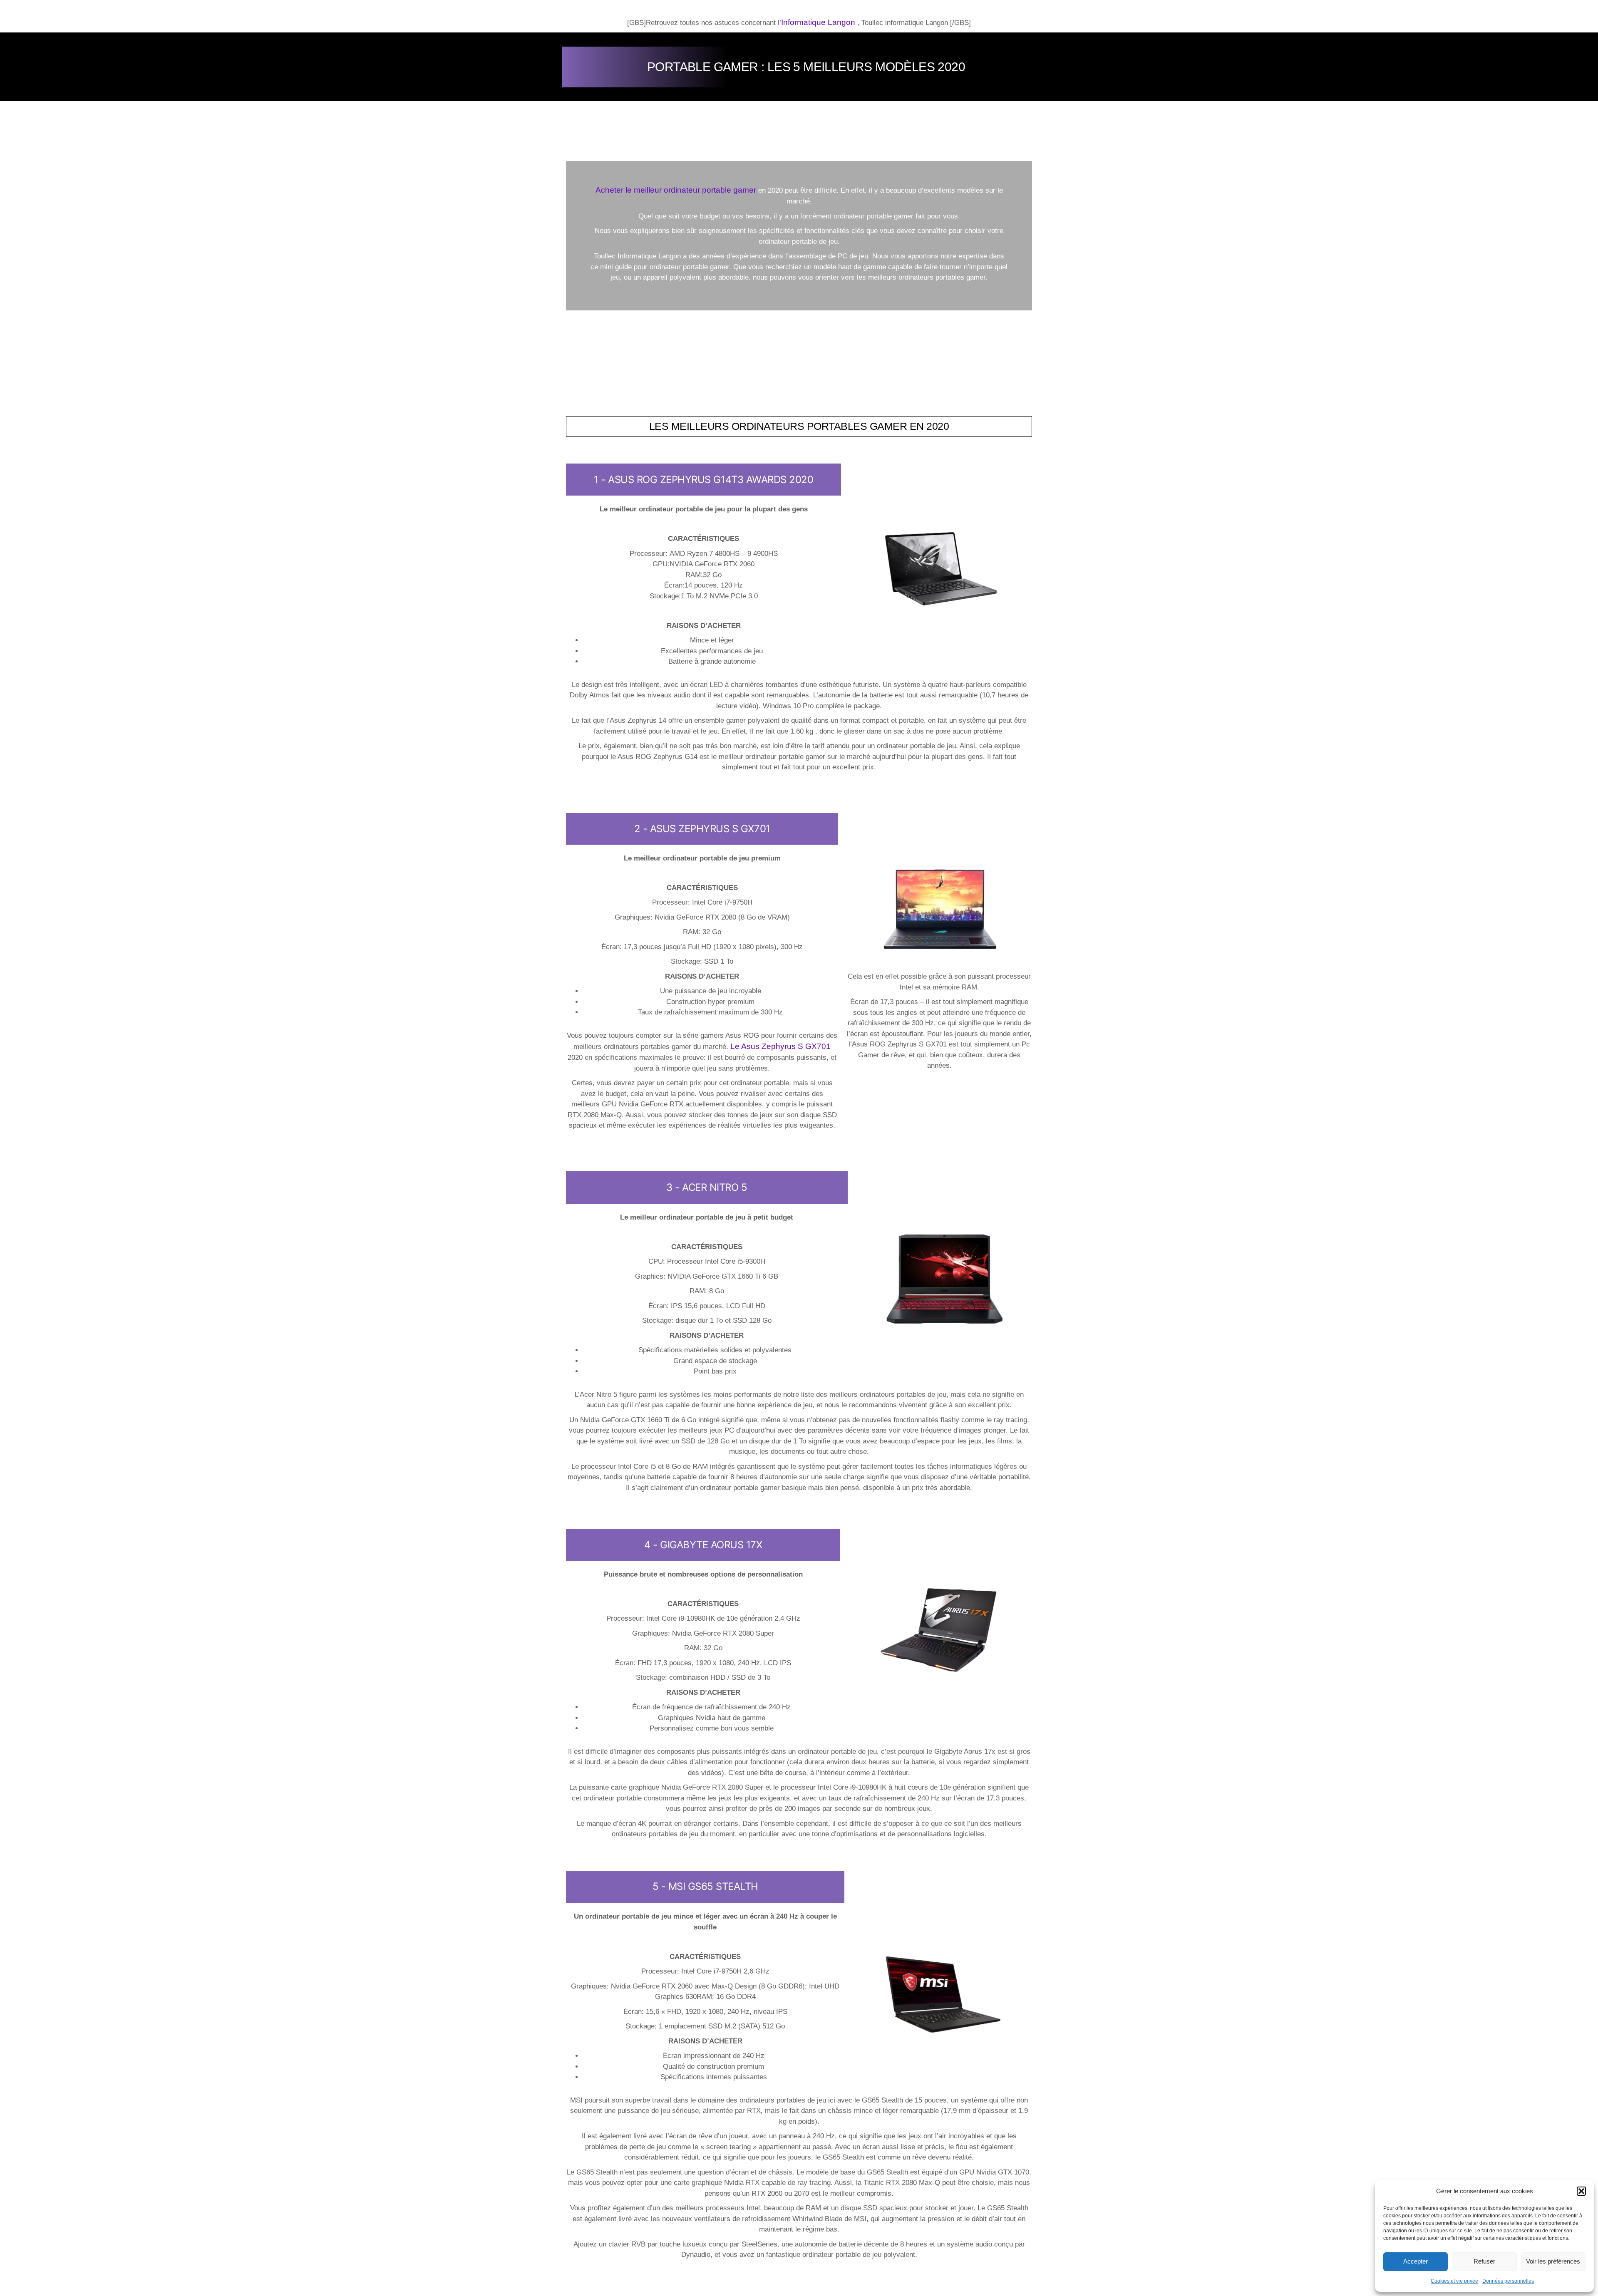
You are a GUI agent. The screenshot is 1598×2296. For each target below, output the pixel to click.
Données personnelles (1508, 2281)
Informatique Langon (818, 22)
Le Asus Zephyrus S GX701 (780, 1046)
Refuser (1484, 2261)
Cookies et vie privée (1454, 2281)
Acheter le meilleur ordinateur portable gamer (676, 190)
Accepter (1416, 2261)
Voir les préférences (1553, 2261)
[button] (1581, 2191)
